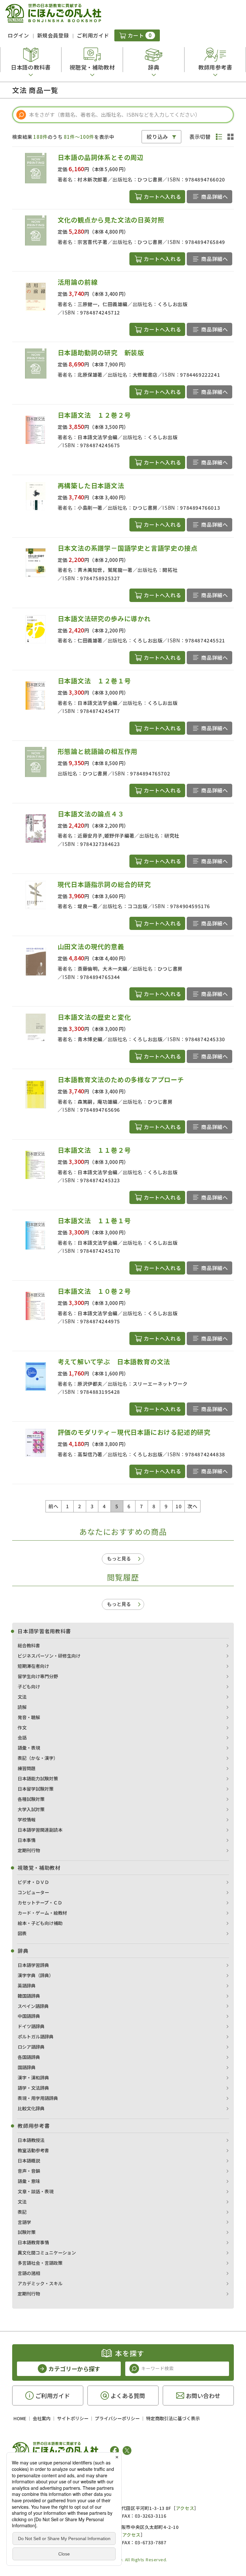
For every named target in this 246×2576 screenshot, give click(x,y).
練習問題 (27, 1768)
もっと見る (119, 1558)
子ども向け (29, 1686)
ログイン (18, 35)
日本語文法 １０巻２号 (94, 1291)
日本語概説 (29, 2161)
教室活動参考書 (33, 2150)
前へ (53, 1506)
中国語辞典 (29, 2016)
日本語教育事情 (33, 2242)
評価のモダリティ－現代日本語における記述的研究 (134, 1432)
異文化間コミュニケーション (47, 2253)
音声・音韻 (29, 2171)
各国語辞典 (29, 2057)
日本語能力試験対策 (38, 1778)
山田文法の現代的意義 (91, 946)
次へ (192, 1506)
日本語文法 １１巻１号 (94, 1221)
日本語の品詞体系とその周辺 (101, 157)
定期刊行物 (29, 1850)
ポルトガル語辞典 (36, 2037)
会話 (22, 1737)
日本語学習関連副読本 (40, 1830)
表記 (22, 2212)
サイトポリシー (73, 2418)
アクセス (185, 2508)
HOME (20, 2418)
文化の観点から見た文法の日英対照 (111, 220)
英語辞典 (27, 1986)
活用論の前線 (78, 282)
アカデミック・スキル (40, 2283)
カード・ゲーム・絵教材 (42, 1913)
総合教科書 (29, 1645)
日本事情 (27, 1840)
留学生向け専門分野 (38, 1676)
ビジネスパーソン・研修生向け (49, 1656)
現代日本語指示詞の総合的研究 (104, 884)
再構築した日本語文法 (91, 485)
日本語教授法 (31, 2140)
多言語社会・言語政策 (40, 2263)
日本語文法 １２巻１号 (94, 681)
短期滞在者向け (33, 1666)
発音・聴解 (29, 1717)
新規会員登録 (53, 35)
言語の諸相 (29, 2273)
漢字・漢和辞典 (33, 2078)
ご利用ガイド (93, 35)
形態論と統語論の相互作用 (98, 751)
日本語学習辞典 (33, 1965)
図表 (22, 1933)
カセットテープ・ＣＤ (40, 1903)
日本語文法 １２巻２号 (94, 415)
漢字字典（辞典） (36, 1975)
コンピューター (33, 1892)
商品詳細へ (214, 197)
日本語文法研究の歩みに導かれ (104, 619)
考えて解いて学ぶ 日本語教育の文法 (114, 1362)
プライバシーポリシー (117, 2418)
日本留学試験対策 (36, 1789)
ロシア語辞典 (31, 2047)
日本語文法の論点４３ (91, 814)
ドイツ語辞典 (31, 2026)
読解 (22, 1707)
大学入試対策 (31, 1809)
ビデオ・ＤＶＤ (33, 1882)
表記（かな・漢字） (38, 1758)
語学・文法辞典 (33, 2088)
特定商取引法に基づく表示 (173, 2418)
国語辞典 (27, 2067)
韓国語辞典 (29, 1996)
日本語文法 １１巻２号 (94, 1150)
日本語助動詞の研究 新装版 (101, 352)
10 (179, 1506)
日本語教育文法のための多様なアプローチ (121, 1079)
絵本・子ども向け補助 (40, 1923)
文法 (22, 1697)
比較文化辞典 (31, 2108)
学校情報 (27, 1819)
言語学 (24, 2222)
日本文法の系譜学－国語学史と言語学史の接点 (128, 548)
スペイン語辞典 (33, 2006)
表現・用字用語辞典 (38, 2098)
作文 (22, 1727)
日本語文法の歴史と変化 (94, 1017)
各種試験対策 (31, 1799)
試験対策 (27, 2232)
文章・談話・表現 (36, 2191)
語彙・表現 (29, 1748)
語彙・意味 (29, 2181)
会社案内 (42, 2418)
